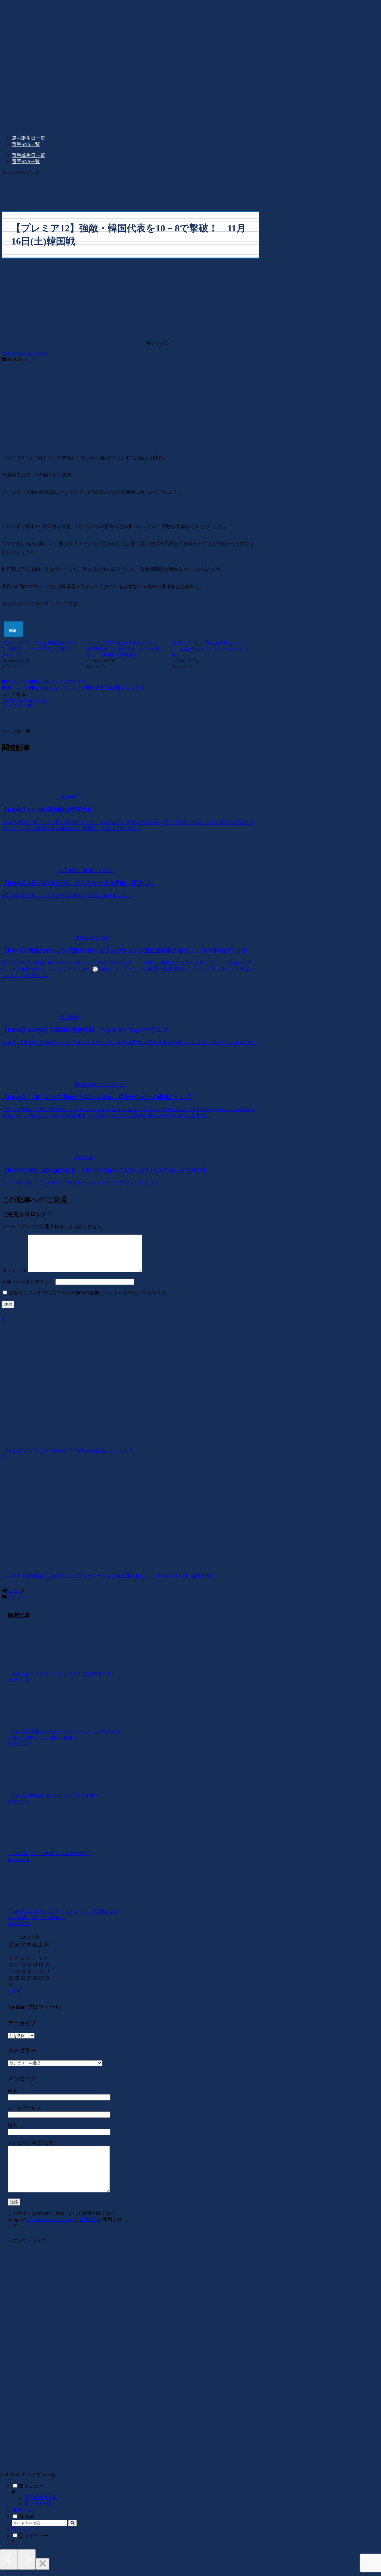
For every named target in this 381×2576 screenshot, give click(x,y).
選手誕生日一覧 (40, 2498)
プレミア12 (132, 688)
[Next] (27, 2559)
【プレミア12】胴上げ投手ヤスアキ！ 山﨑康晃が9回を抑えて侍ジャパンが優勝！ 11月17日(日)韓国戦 (124, 649)
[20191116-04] (130, 441)
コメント (14, 1270)
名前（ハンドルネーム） (28, 1281)
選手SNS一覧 (38, 2504)
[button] (72, 2523)
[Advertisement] (130, 189)
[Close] (43, 2564)
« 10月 (14, 1991)
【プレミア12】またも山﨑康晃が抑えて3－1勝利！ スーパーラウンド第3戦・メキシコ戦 (39, 649)
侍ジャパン (18, 682)
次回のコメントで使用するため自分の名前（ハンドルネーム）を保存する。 (90, 1293)
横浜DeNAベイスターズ (61, 682)
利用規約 (88, 2219)
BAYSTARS (103, 688)
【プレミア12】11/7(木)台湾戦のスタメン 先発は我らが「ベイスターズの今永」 (208, 649)
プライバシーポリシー (50, 2219)
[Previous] (9, 2559)
